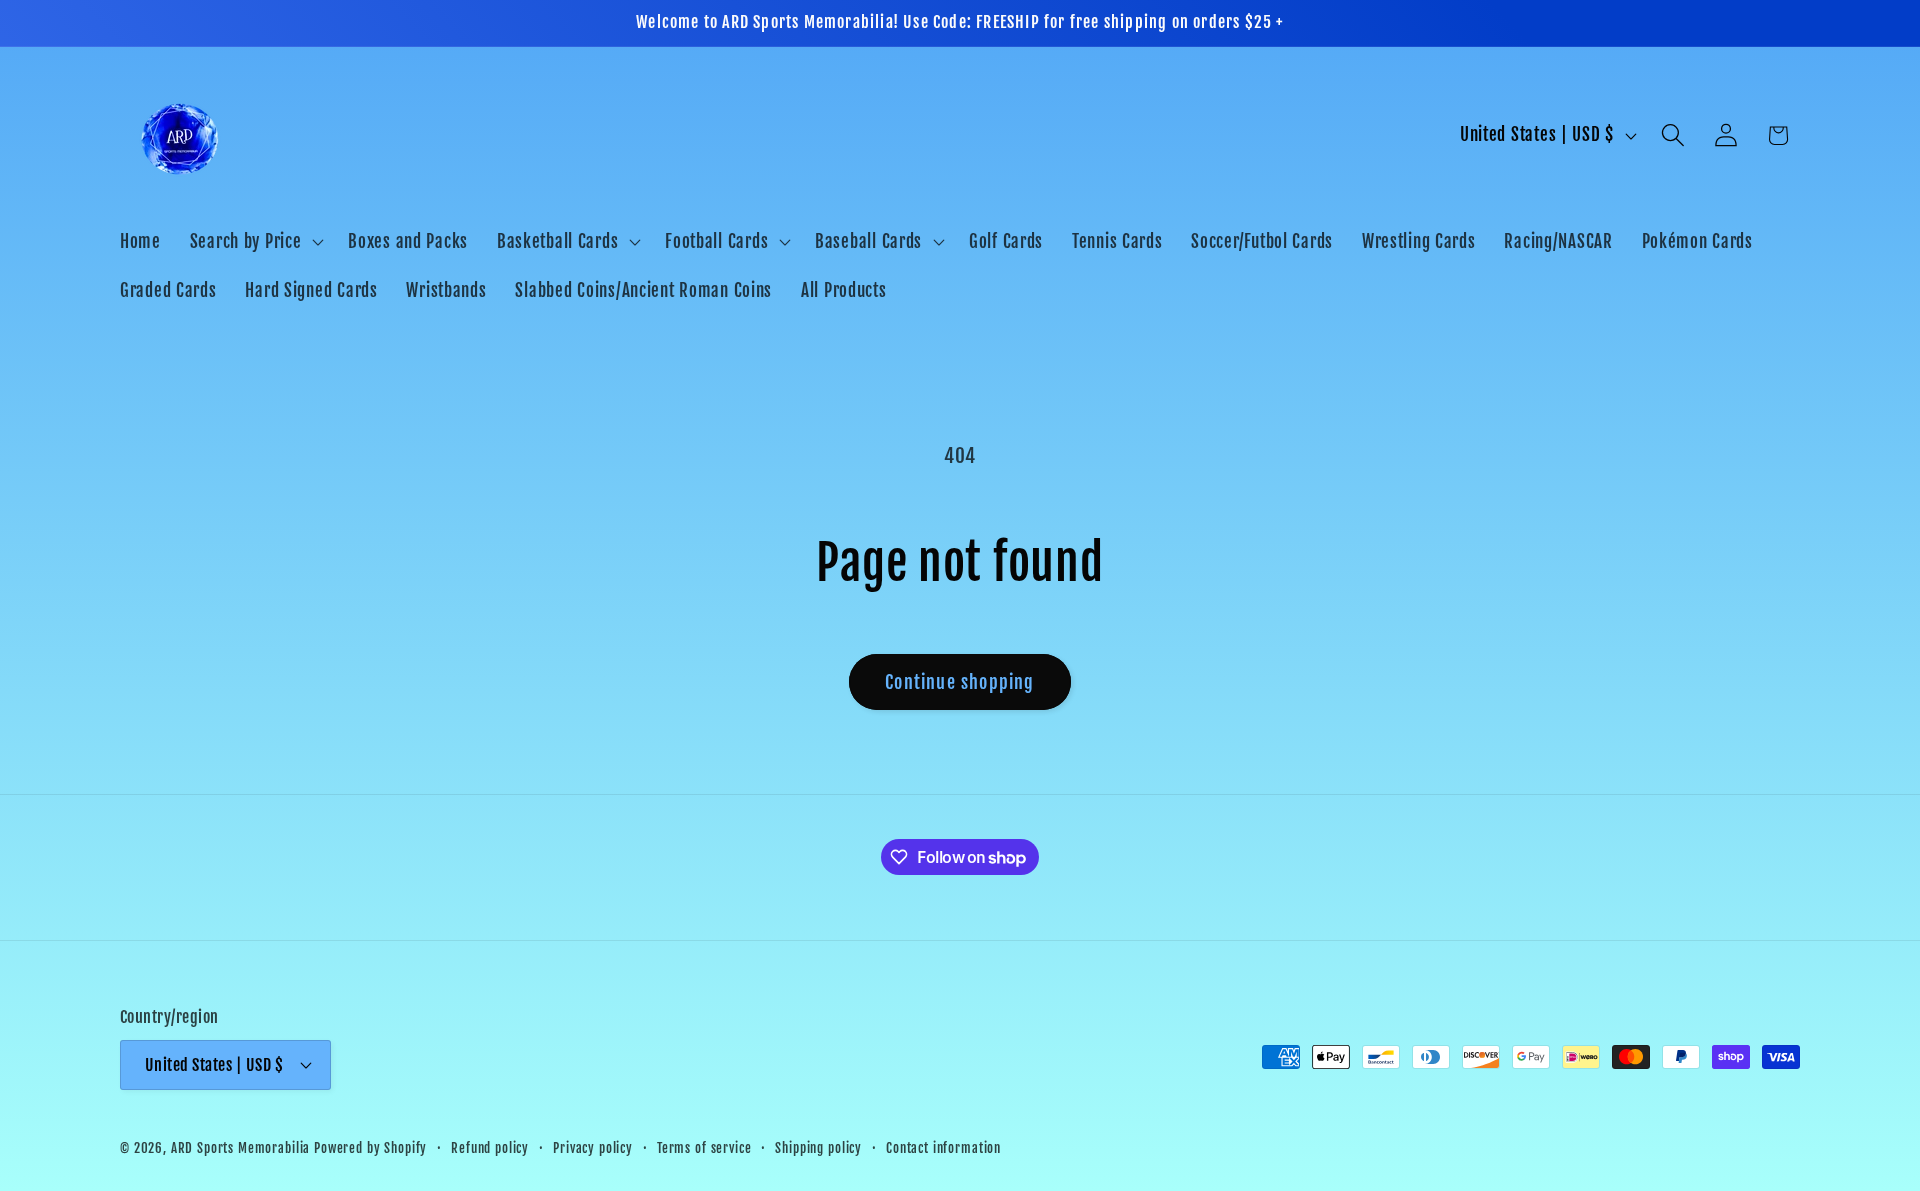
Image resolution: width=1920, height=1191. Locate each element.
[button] (254, 241)
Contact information (943, 1148)
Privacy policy (593, 1148)
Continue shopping (959, 682)
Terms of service (704, 1148)
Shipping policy (818, 1148)
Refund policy (490, 1148)
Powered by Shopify (370, 1148)
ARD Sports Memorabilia (240, 1148)
